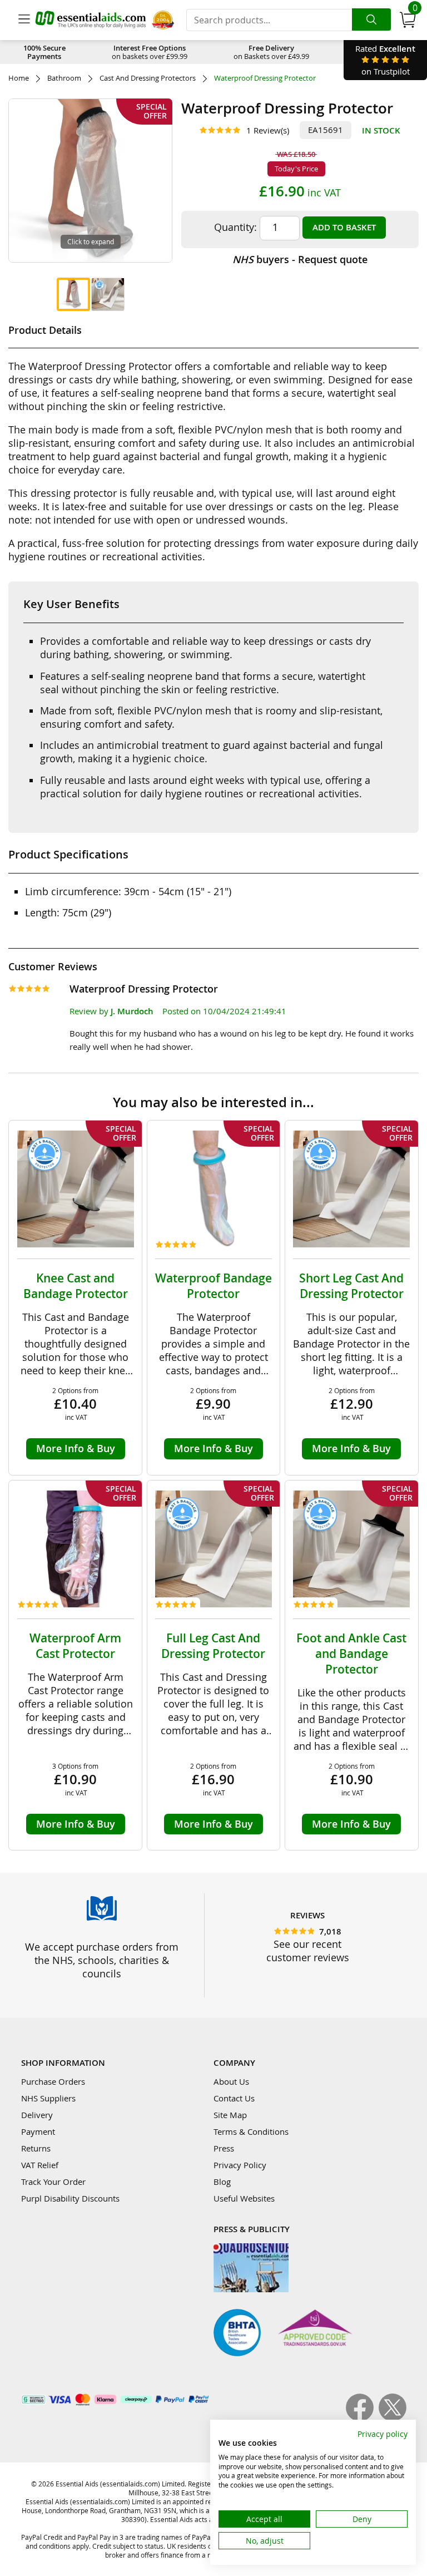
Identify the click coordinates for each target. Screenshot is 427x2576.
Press (224, 2148)
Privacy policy (383, 2434)
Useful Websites (244, 2198)
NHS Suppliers (48, 2098)
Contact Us (234, 2098)
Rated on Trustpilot (385, 60)
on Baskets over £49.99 (271, 52)
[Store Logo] (91, 20)
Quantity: (235, 227)
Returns (36, 2148)
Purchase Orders (53, 2081)
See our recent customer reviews (308, 1951)
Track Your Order (53, 2182)
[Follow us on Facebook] (362, 2418)
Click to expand (91, 241)
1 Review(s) (268, 130)
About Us (231, 2081)
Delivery (37, 2115)
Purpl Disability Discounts (70, 2198)
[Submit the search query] (371, 19)
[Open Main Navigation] (24, 20)
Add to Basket (344, 227)
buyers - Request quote (300, 259)
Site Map (230, 2115)
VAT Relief (40, 2165)
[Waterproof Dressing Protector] (73, 294)
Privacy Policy (240, 2165)
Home (19, 78)
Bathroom (64, 78)
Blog (222, 2182)
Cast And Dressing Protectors (148, 78)
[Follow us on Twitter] (393, 2418)
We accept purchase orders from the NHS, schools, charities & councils (102, 1960)
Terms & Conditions (251, 2131)
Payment (38, 2131)
